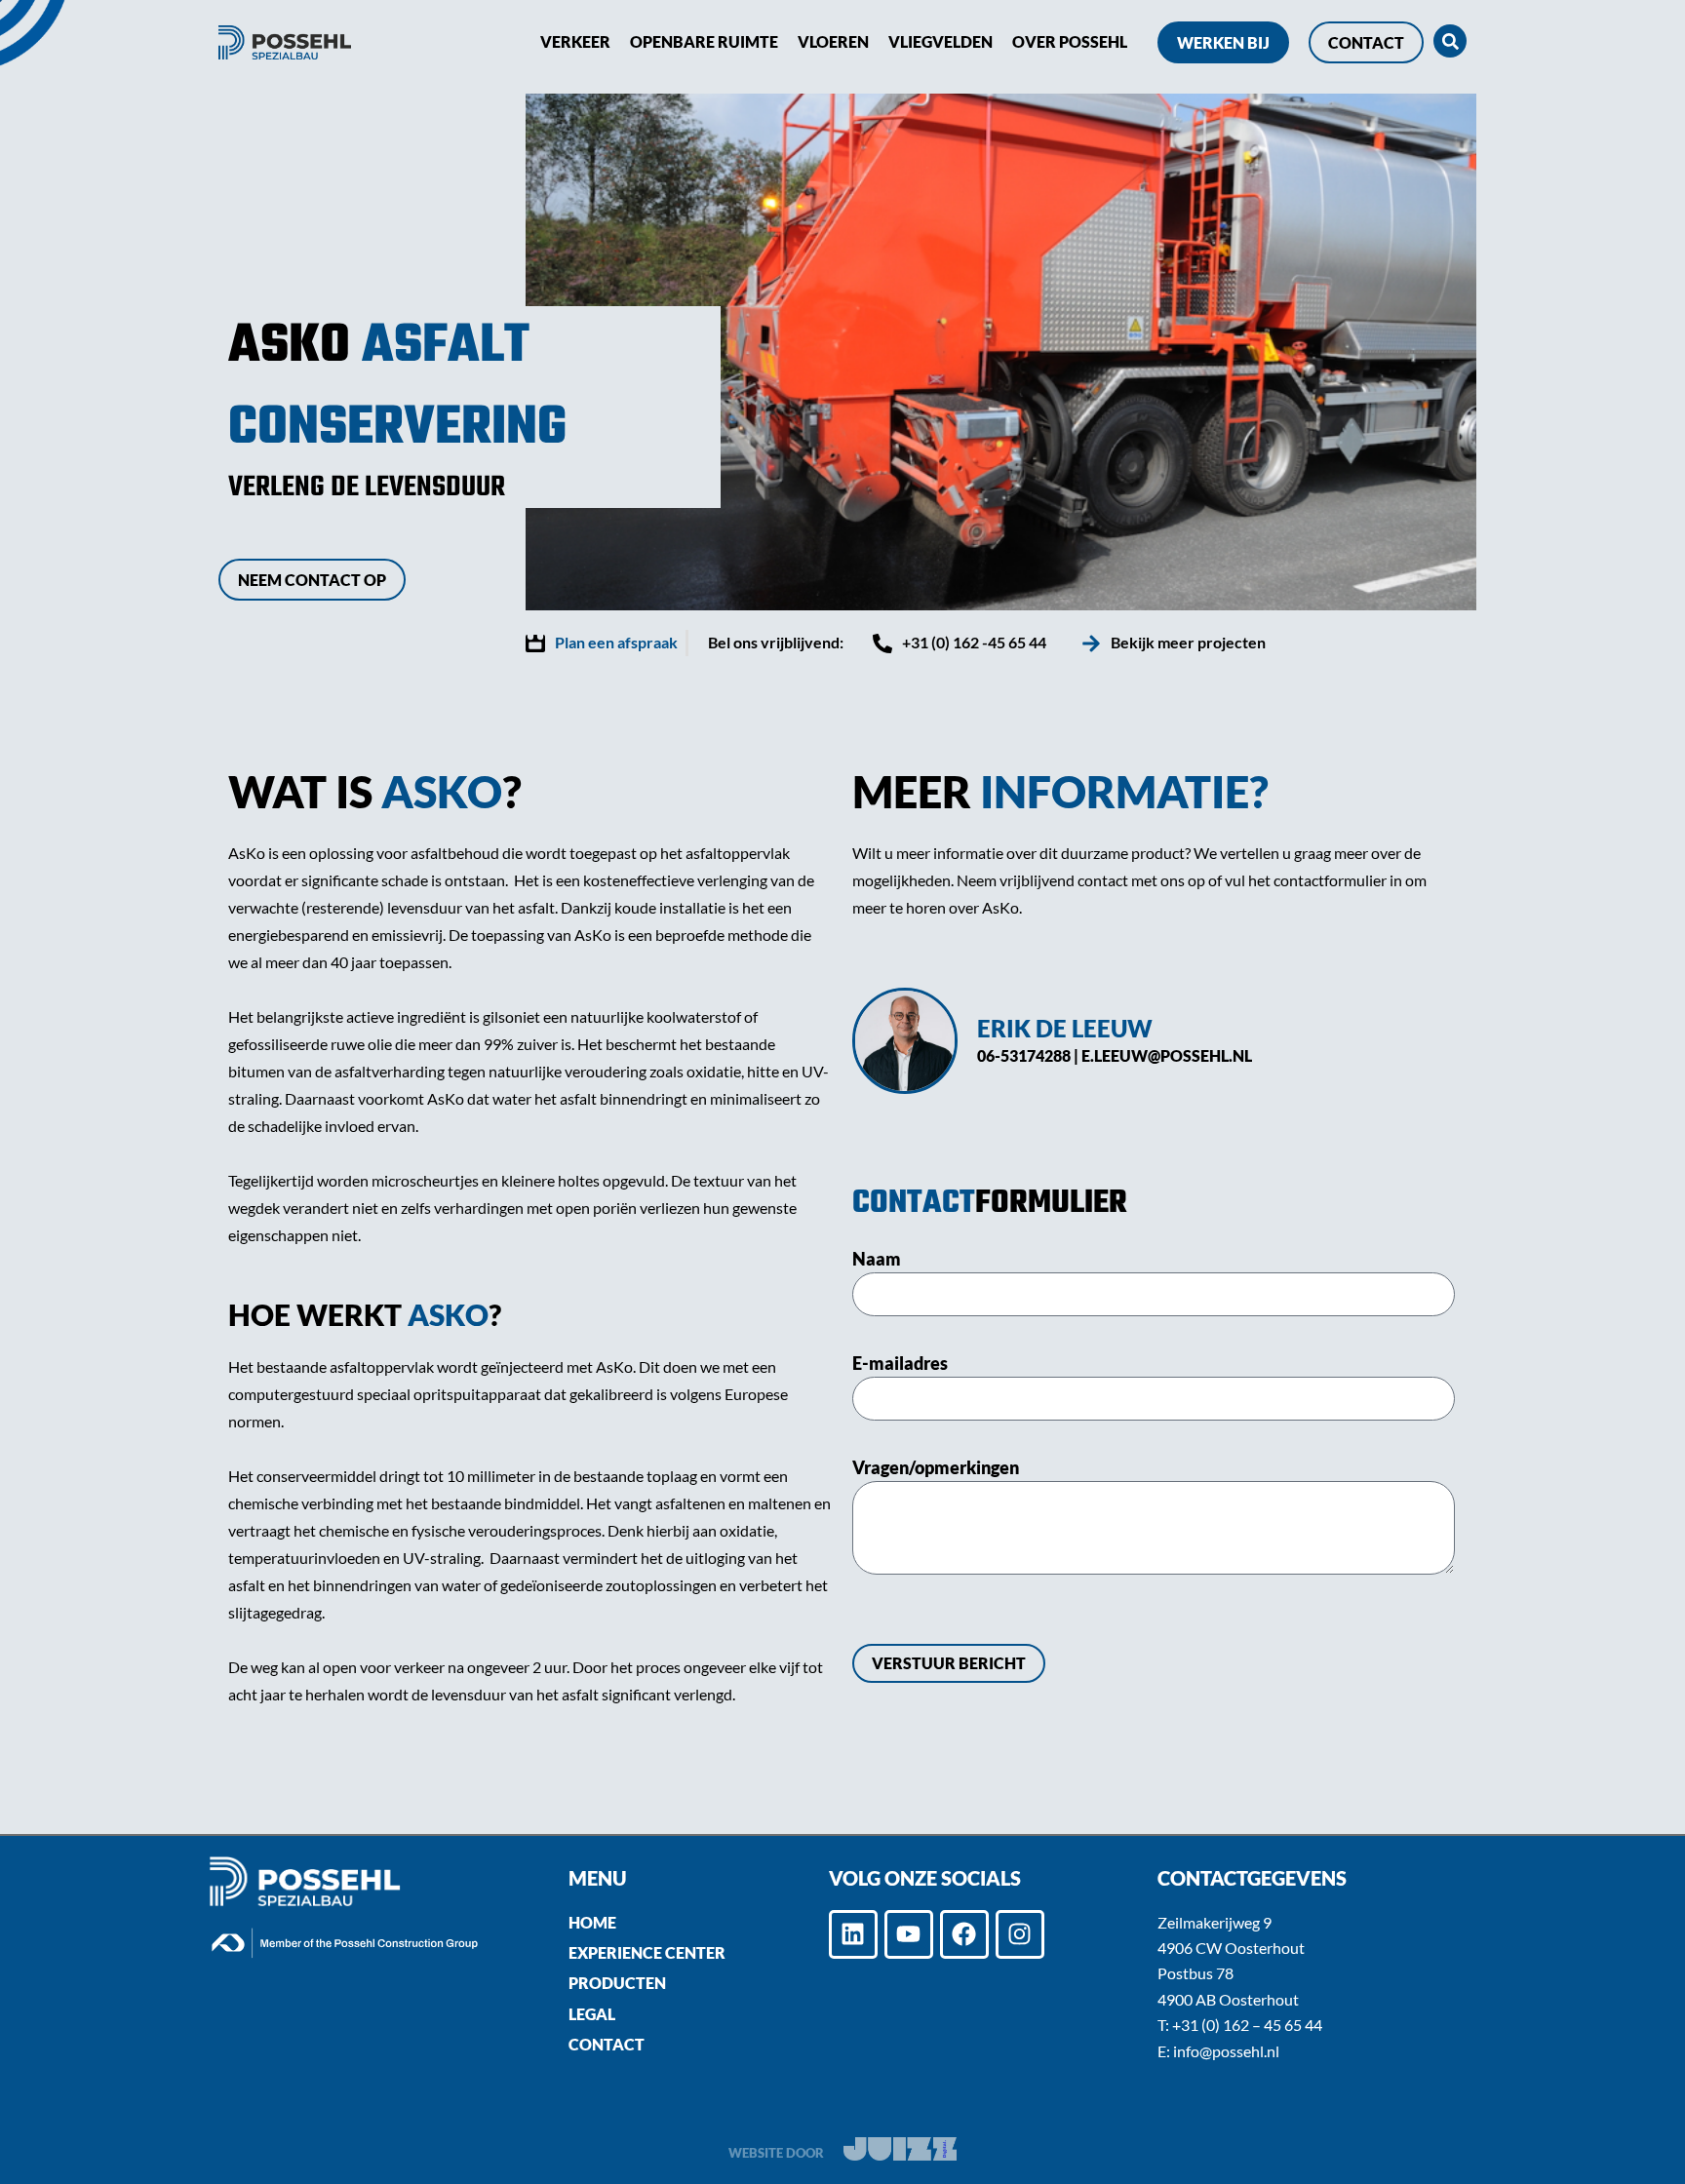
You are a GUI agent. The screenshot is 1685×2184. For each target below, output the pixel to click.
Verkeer (575, 41)
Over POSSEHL (1070, 41)
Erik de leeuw (1065, 1028)
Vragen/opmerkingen (936, 1467)
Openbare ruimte (704, 41)
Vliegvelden (940, 41)
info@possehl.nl (1226, 2051)
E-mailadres (900, 1363)
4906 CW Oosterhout (1231, 1948)
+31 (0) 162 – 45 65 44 (1247, 2025)
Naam (877, 1259)
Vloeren (833, 41)
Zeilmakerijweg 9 (1215, 1922)
